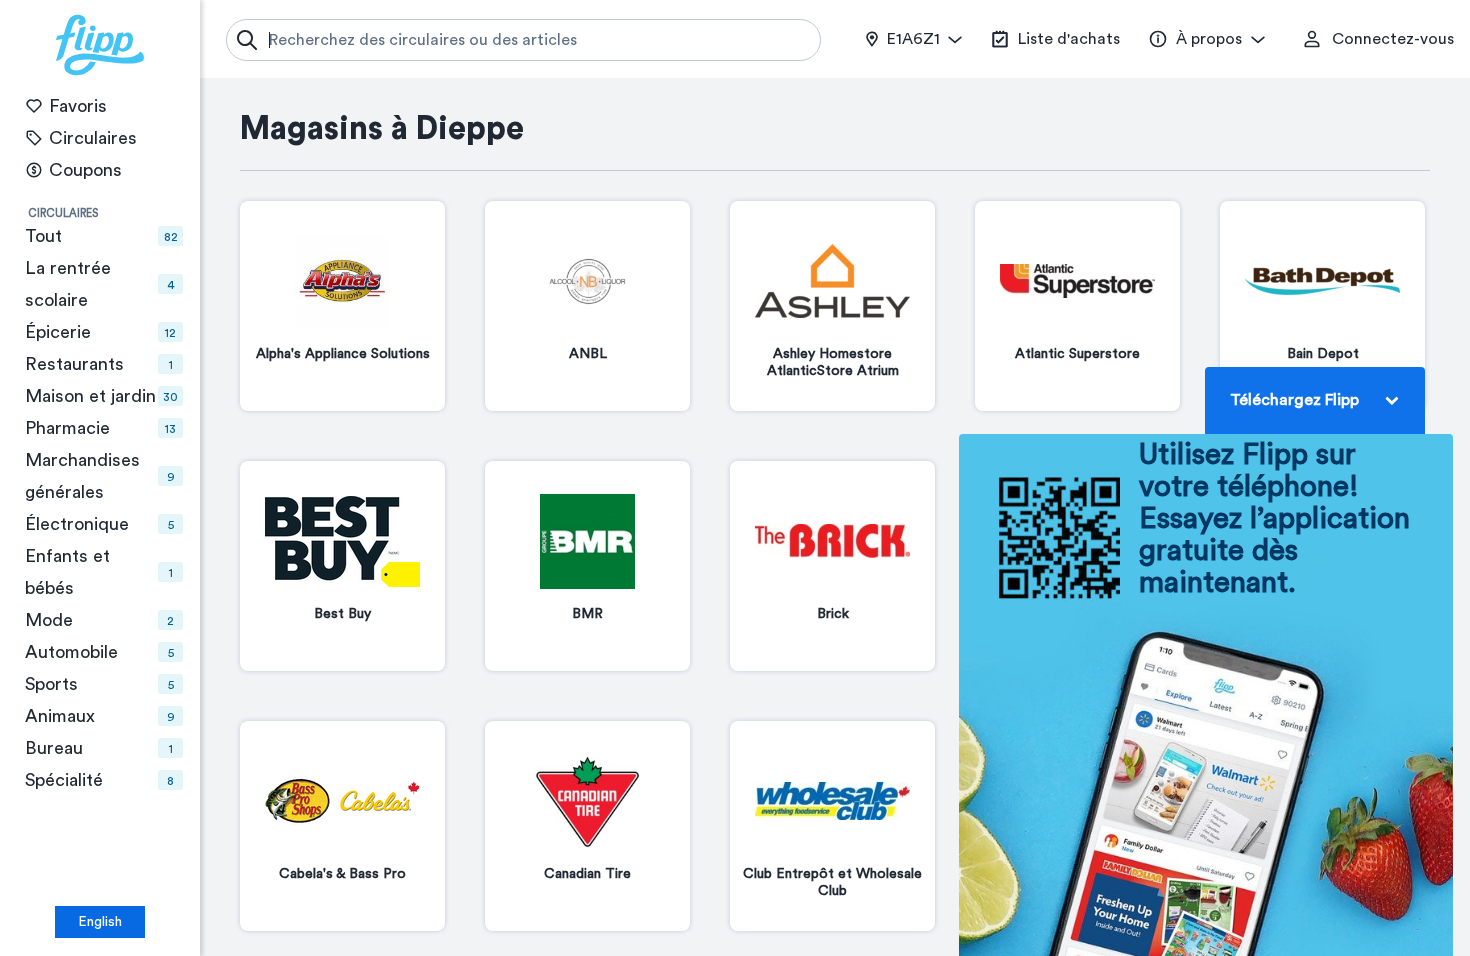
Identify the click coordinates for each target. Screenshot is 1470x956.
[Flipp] (100, 45)
